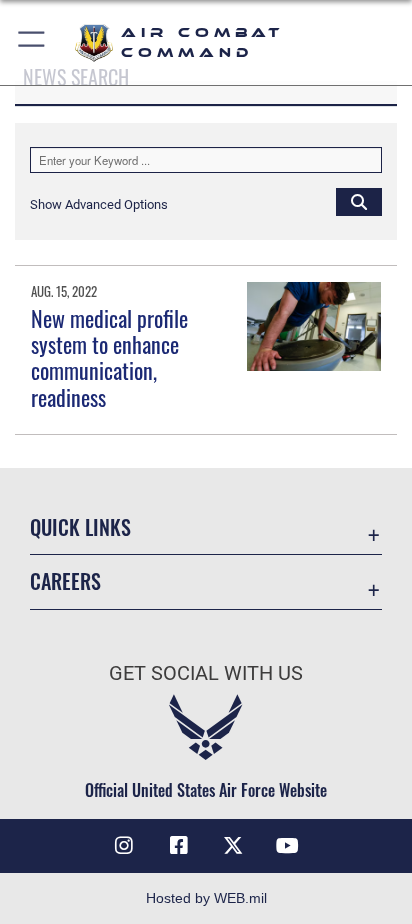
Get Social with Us (206, 673)
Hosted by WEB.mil (206, 898)
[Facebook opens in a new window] (179, 846)
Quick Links (80, 527)
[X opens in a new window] (233, 846)
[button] (32, 42)
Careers (65, 581)
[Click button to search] (359, 201)
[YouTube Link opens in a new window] (288, 846)
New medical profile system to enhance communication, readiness (109, 357)
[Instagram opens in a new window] (124, 846)
